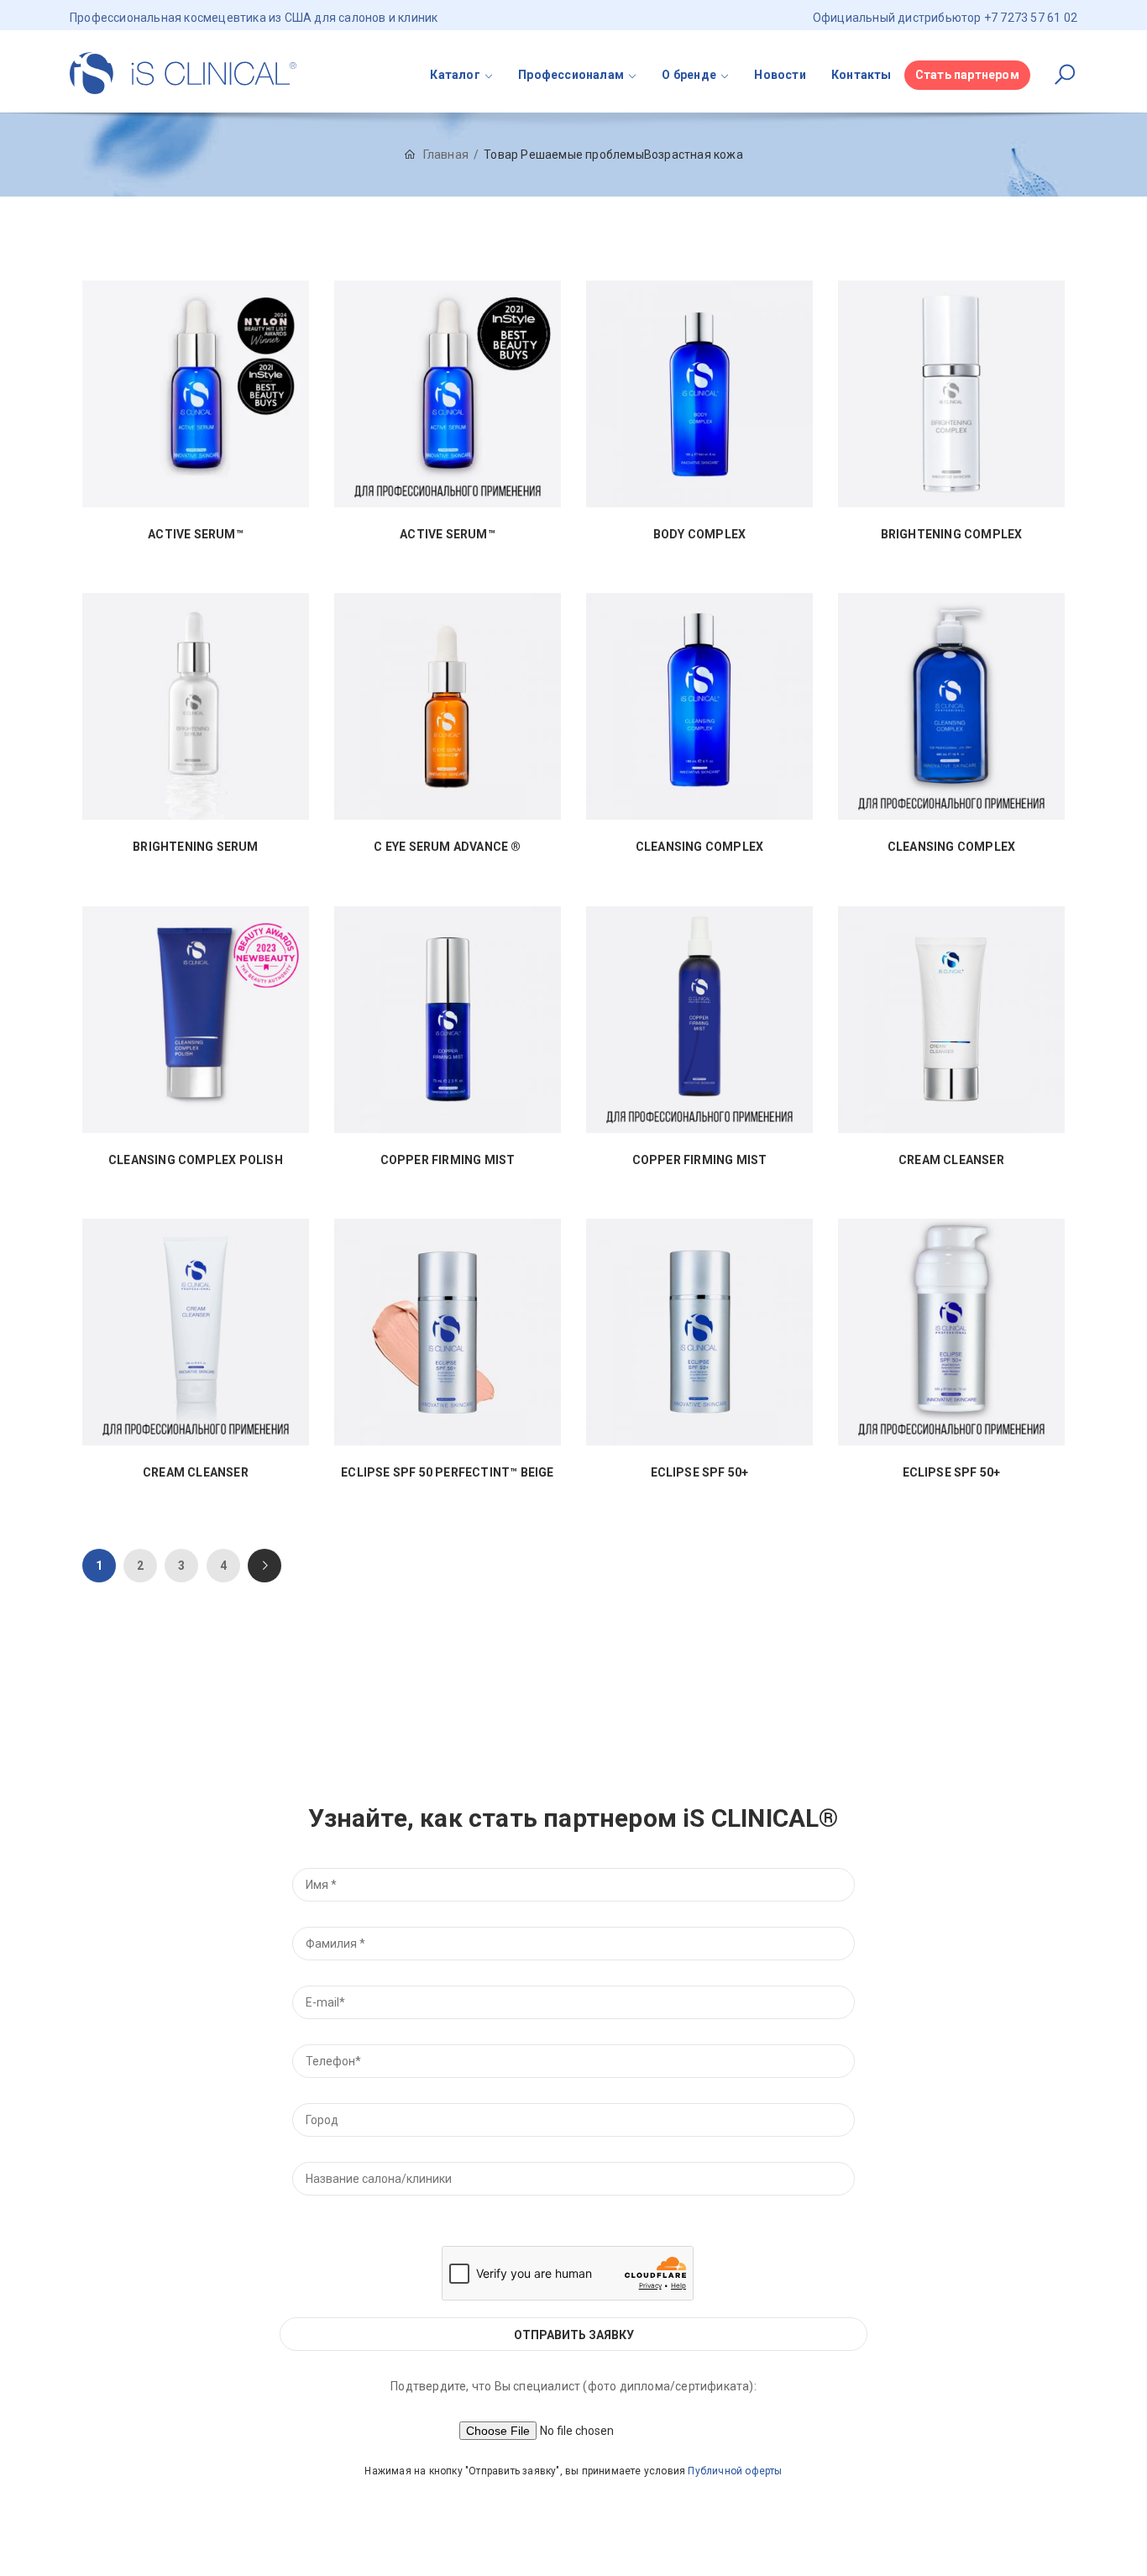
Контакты (862, 75)
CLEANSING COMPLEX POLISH (196, 1160)
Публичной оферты (735, 2471)
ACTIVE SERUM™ (196, 535)
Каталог (455, 75)
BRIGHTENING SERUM (195, 847)
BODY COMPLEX (699, 535)
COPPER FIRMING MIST (448, 1160)
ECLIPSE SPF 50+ (700, 1473)
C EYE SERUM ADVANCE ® (447, 847)
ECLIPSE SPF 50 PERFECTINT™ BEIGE (447, 1473)
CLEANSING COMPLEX (699, 847)
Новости (780, 75)
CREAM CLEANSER (951, 1160)
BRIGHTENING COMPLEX (952, 535)
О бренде (689, 75)
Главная (446, 155)
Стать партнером (967, 75)
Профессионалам (571, 75)
